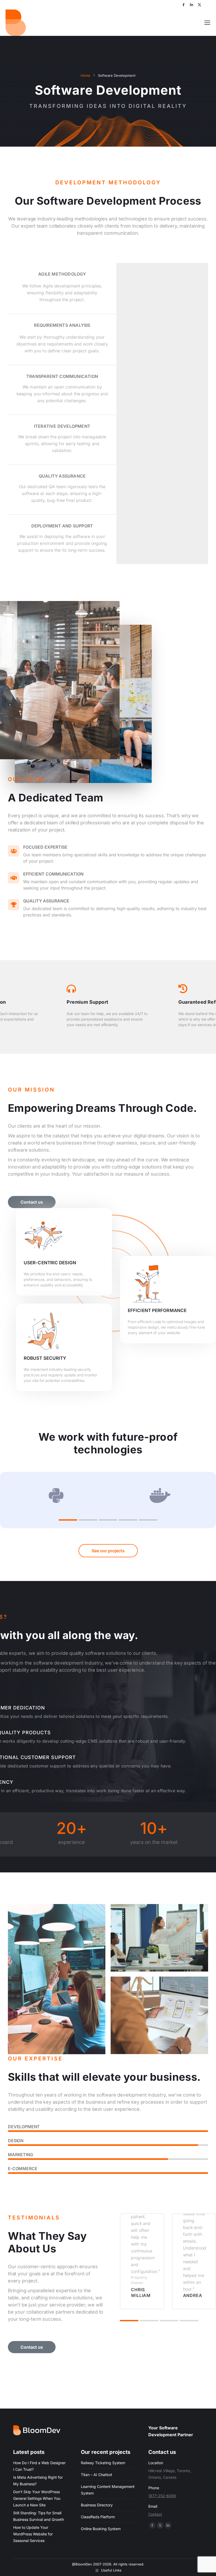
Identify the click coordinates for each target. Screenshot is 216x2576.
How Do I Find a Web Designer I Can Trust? (39, 2466)
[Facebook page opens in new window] (184, 5)
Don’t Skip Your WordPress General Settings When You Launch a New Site (37, 2498)
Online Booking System (101, 2529)
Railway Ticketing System (103, 2463)
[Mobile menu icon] (207, 23)
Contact (155, 2514)
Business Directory (97, 2505)
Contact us (32, 1202)
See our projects (108, 1551)
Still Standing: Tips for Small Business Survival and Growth (39, 2516)
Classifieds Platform (98, 2517)
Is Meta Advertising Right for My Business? (38, 2481)
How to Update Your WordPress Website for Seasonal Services (33, 2534)
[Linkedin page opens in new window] (192, 5)
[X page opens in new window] (199, 5)
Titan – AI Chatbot (97, 2475)
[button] (68, 1520)
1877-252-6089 (162, 2496)
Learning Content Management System (108, 2490)
